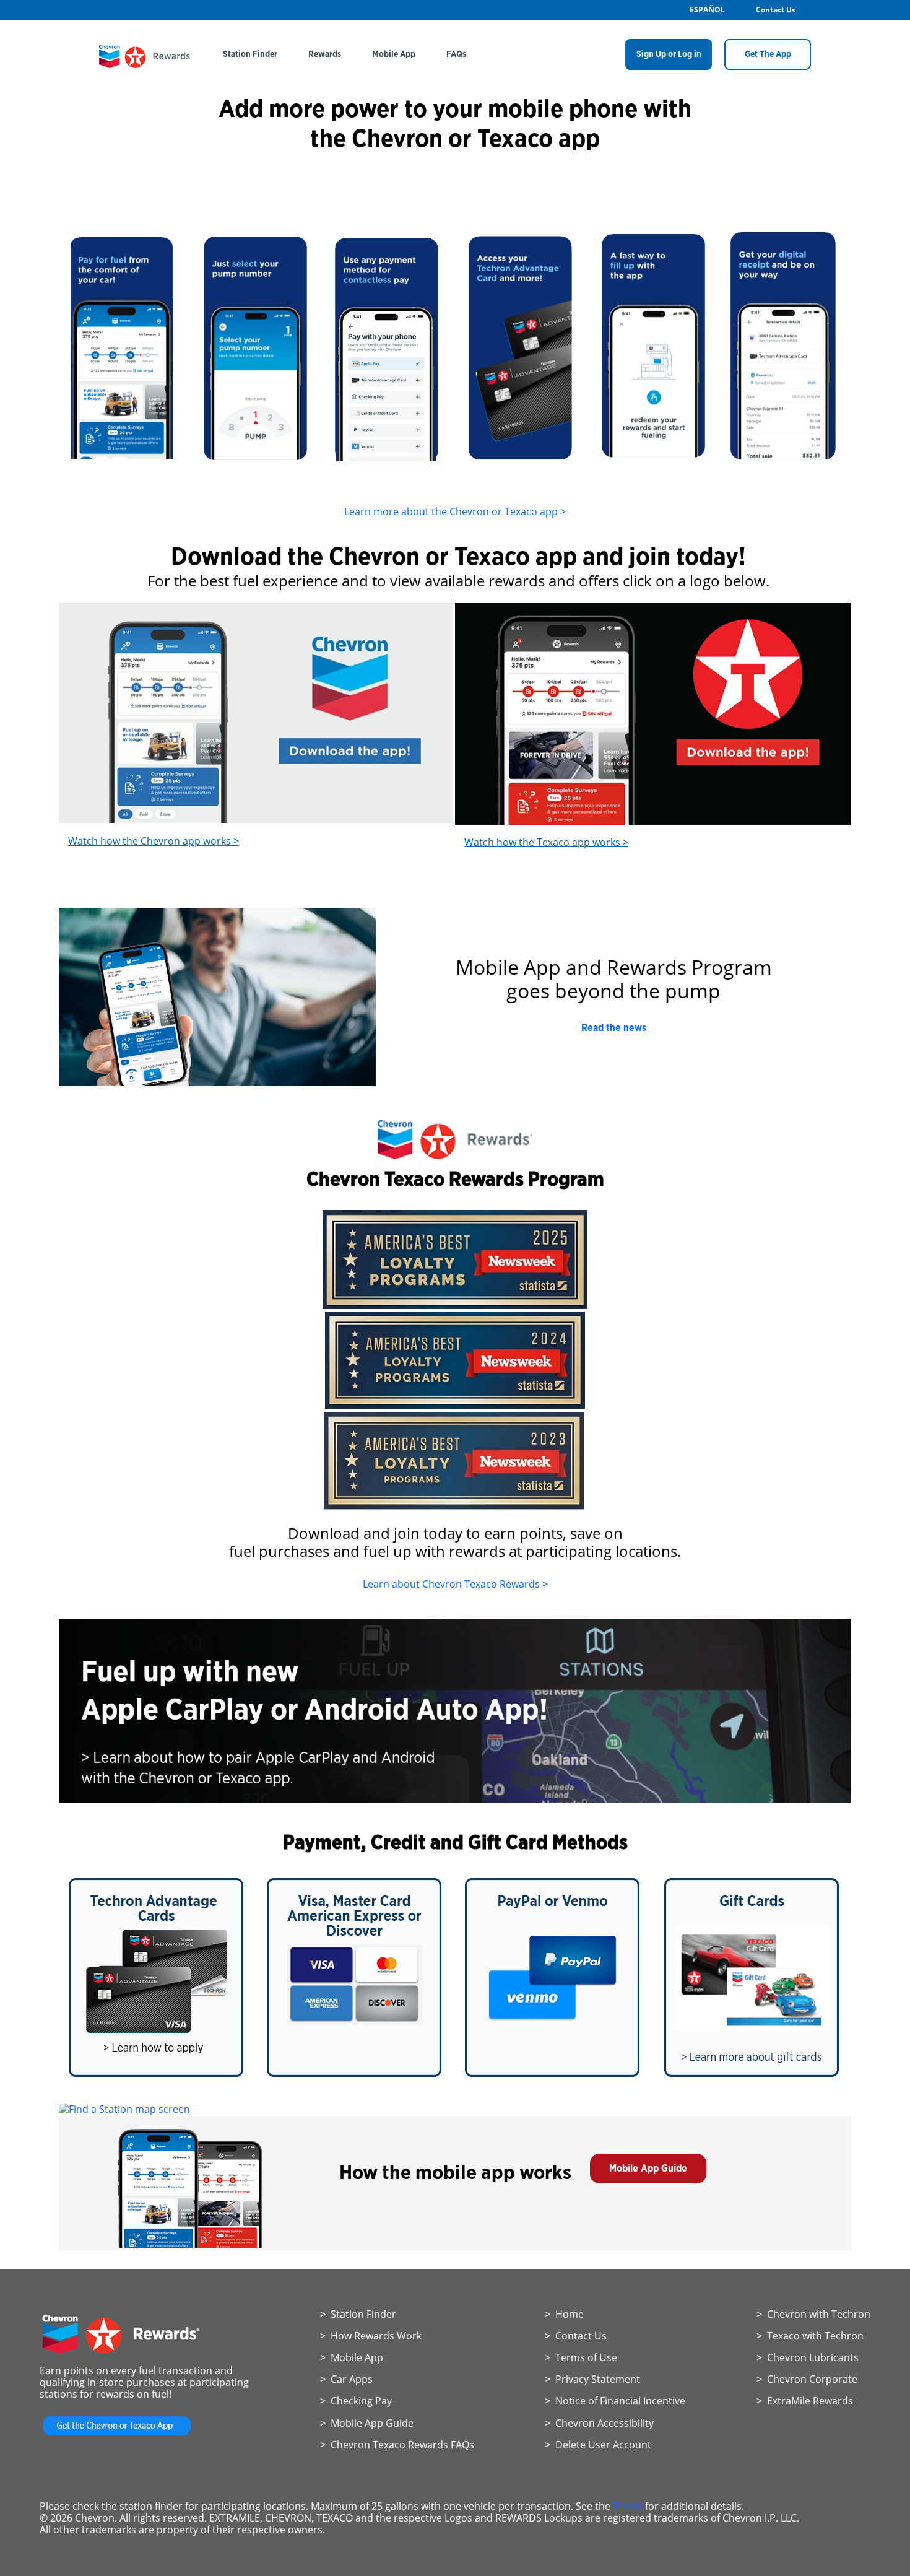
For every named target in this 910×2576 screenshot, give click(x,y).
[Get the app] (117, 2435)
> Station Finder (358, 2314)
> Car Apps (346, 2379)
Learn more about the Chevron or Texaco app (451, 511)
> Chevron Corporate (807, 2379)
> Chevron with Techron (813, 2314)
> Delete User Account (598, 2445)
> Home (564, 2314)
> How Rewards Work (371, 2336)
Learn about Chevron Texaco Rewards (451, 1584)
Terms (628, 2506)
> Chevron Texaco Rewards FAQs (397, 2445)
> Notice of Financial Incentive (615, 2401)
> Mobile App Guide (367, 2423)
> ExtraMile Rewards (805, 2401)
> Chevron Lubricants (808, 2357)
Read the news (614, 1028)
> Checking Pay (356, 2401)
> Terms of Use (581, 2357)
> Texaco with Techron (810, 2336)
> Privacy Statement (592, 2379)
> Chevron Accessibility (599, 2423)
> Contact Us (576, 2336)
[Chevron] (145, 64)
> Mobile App (352, 2357)
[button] (648, 2169)
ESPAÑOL (707, 10)
